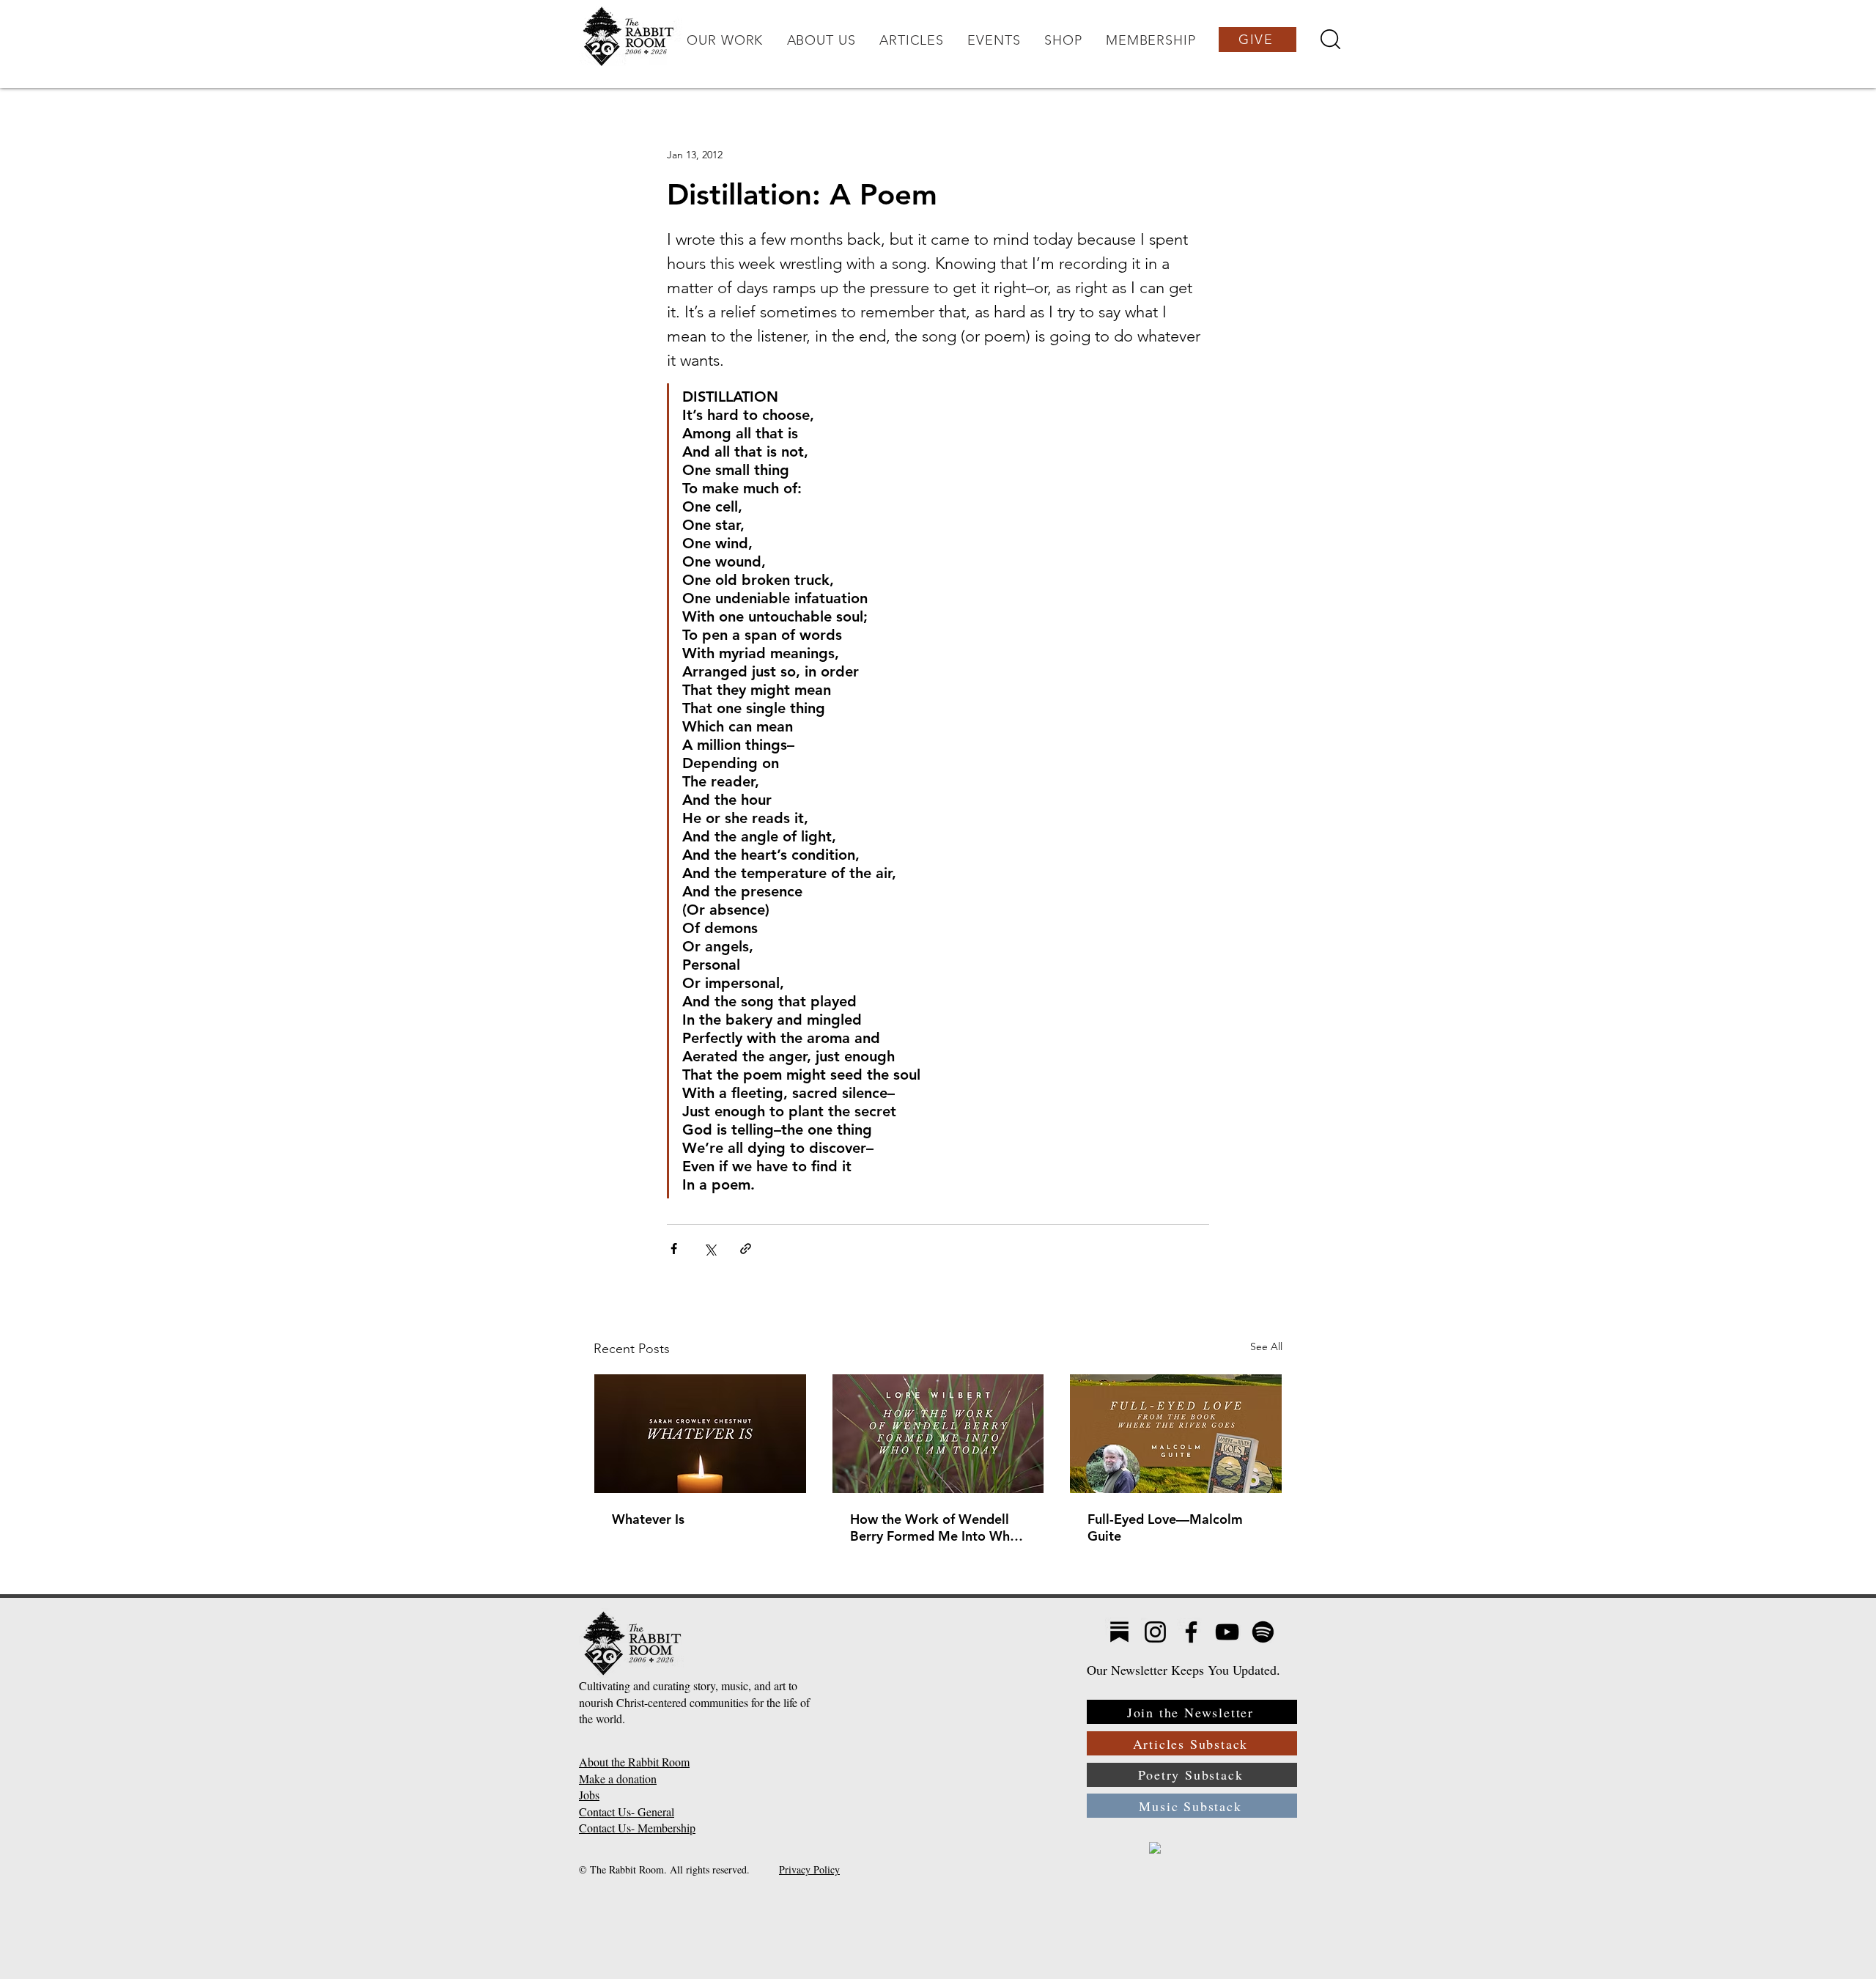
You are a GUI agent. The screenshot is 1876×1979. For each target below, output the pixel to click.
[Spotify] (1263, 1632)
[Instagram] (1155, 1632)
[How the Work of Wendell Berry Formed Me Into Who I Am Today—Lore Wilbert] (938, 1434)
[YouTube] (1227, 1632)
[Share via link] (746, 1249)
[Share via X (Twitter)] (710, 1249)
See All (1266, 1346)
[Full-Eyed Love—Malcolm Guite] (1176, 1434)
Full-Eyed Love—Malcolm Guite (1165, 1527)
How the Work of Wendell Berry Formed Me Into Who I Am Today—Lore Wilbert (938, 1527)
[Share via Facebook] (674, 1249)
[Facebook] (1191, 1632)
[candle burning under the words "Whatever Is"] (700, 1434)
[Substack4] (1119, 1632)
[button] (725, 40)
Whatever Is (648, 1519)
